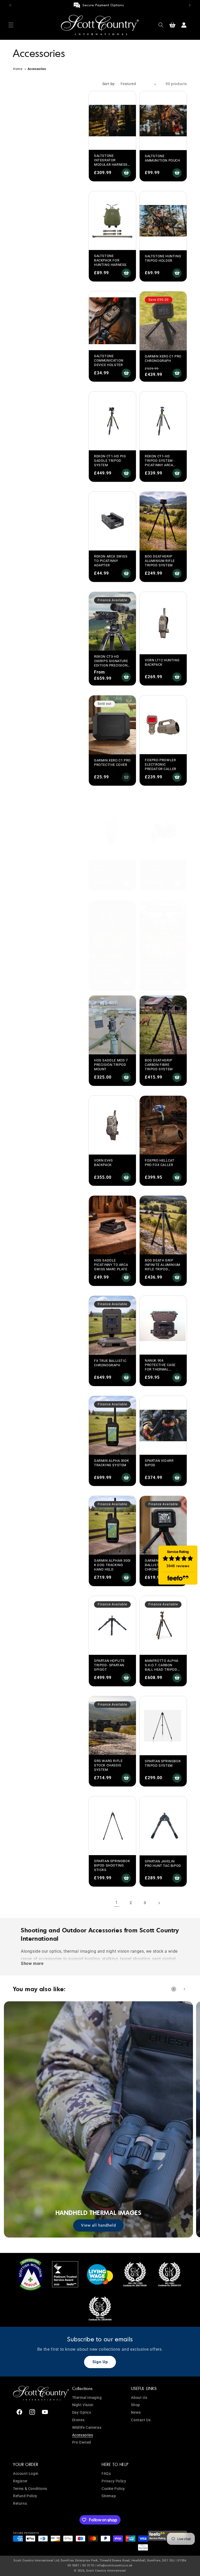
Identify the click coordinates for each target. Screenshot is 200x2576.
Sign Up (100, 2362)
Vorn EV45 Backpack (103, 1163)
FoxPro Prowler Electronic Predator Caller (161, 764)
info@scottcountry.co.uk (114, 2565)
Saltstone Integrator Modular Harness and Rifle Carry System (111, 165)
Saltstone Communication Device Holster (109, 360)
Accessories (83, 2435)
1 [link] (117, 1903)
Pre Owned (82, 2442)
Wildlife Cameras (87, 2427)
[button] (11, 25)
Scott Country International (106, 2571)
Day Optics (82, 2412)
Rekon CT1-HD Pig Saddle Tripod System (110, 461)
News (136, 2412)
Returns (20, 2503)
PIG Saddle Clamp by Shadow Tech (161, 868)
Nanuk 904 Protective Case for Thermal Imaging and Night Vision (162, 1369)
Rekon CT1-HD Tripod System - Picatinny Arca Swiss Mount (160, 463)
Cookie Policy (113, 2489)
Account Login (26, 2474)
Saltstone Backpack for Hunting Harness (110, 260)
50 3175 (88, 2565)
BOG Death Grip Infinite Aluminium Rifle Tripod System (162, 1267)
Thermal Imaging (87, 2398)
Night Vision (83, 2405)
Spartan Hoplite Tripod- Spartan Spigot (109, 1665)
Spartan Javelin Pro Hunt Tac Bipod (163, 1863)
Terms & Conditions (30, 2489)
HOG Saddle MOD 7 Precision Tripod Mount (111, 1065)
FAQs (106, 2474)
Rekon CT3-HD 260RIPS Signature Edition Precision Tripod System (111, 663)
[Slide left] (174, 1989)
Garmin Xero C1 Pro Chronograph (163, 358)
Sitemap (109, 2496)
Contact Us (141, 2420)
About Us (139, 2398)
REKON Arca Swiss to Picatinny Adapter (111, 561)
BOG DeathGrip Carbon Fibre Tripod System (159, 1065)
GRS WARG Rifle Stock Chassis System (108, 1765)
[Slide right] (184, 1989)
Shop (135, 2405)
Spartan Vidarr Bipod (159, 1463)
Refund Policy (25, 2496)
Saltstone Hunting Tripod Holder (163, 258)
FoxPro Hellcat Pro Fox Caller (160, 1163)
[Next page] (159, 1903)
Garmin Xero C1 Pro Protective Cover (112, 762)
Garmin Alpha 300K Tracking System (111, 1463)
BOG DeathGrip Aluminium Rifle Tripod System (160, 561)
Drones (78, 2420)
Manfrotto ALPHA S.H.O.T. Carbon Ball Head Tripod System (162, 1667)
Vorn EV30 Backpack (103, 868)
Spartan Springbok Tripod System (163, 1763)
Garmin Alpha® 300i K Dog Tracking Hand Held (112, 1565)
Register (20, 2481)
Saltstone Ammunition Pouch (162, 158)
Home (18, 69)
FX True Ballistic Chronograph (110, 1363)
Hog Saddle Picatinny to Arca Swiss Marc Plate (111, 1265)
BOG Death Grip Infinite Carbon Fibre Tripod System (160, 972)
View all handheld (98, 2225)
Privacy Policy (114, 2481)
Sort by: (109, 84)
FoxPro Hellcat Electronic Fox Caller (109, 970)
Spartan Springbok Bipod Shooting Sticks (112, 1865)
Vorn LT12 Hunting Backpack (162, 662)
